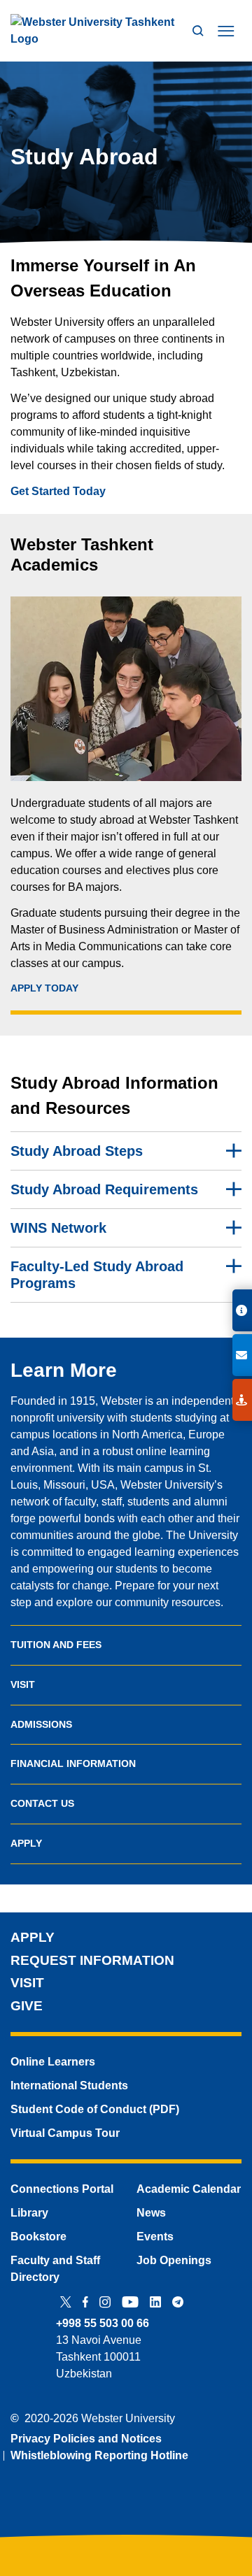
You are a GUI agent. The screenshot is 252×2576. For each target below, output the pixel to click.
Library (29, 2213)
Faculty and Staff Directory (55, 2269)
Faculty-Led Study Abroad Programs (97, 1275)
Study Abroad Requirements (104, 1189)
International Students (69, 2085)
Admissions (41, 1724)
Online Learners (53, 2062)
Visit (23, 1684)
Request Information (92, 1960)
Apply (26, 1843)
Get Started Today (58, 491)
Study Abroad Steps (77, 1151)
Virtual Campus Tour (65, 2133)
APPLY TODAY (44, 988)
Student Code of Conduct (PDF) (95, 2109)
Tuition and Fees (56, 1645)
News (151, 2213)
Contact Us (42, 1803)
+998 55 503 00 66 (103, 2323)
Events (155, 2237)
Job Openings (174, 2260)
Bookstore (38, 2237)
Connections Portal (62, 2189)
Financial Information (73, 1763)
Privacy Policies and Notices (86, 2439)
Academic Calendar (189, 2189)
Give (27, 2006)
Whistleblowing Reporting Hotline (99, 2455)
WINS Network (58, 1228)
